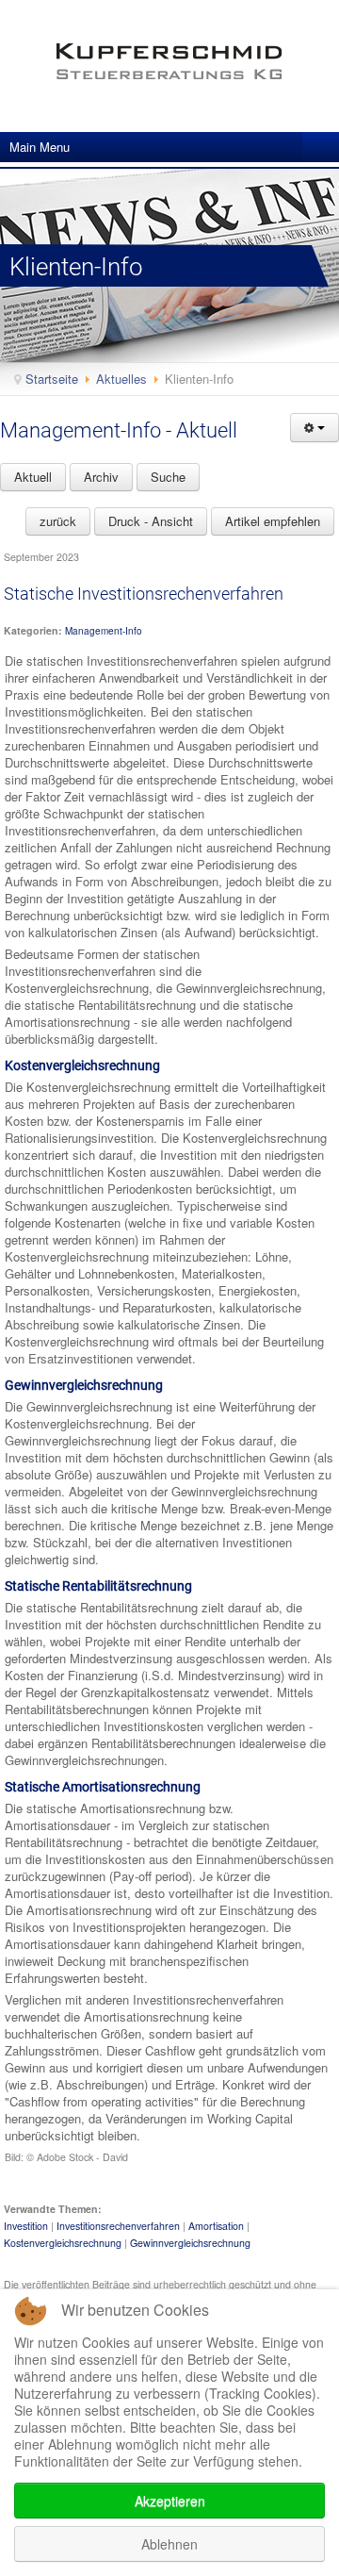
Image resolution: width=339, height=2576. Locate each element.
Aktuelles (121, 379)
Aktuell (33, 477)
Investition (26, 2226)
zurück (58, 521)
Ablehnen (169, 2544)
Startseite (52, 379)
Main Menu (40, 147)
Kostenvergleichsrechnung (63, 2243)
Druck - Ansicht (151, 521)
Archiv (101, 477)
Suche (168, 477)
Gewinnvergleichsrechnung (190, 2243)
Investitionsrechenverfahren (118, 2226)
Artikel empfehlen (273, 521)
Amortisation (216, 2226)
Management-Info (104, 631)
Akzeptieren (170, 2501)
